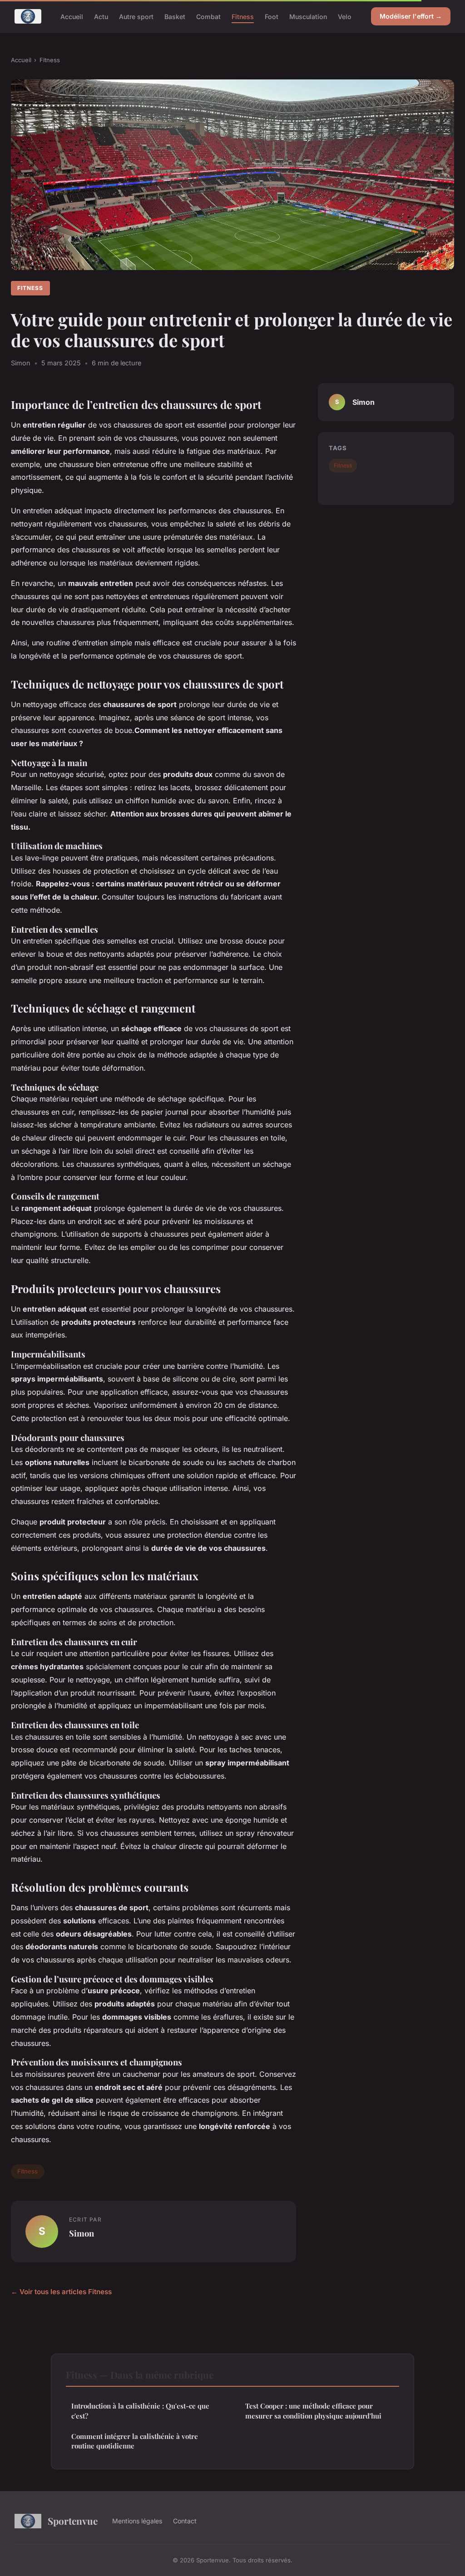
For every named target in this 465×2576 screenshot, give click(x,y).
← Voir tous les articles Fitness (61, 2292)
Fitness (243, 16)
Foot (272, 16)
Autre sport (136, 16)
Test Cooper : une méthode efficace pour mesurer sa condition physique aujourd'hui (313, 2411)
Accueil (72, 16)
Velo (345, 16)
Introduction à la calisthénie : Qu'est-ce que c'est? (140, 2411)
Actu (101, 16)
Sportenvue (73, 2521)
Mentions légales (137, 2521)
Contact (185, 2521)
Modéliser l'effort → (411, 16)
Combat (208, 16)
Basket (175, 16)
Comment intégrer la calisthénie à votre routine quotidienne (135, 2441)
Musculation (308, 16)
